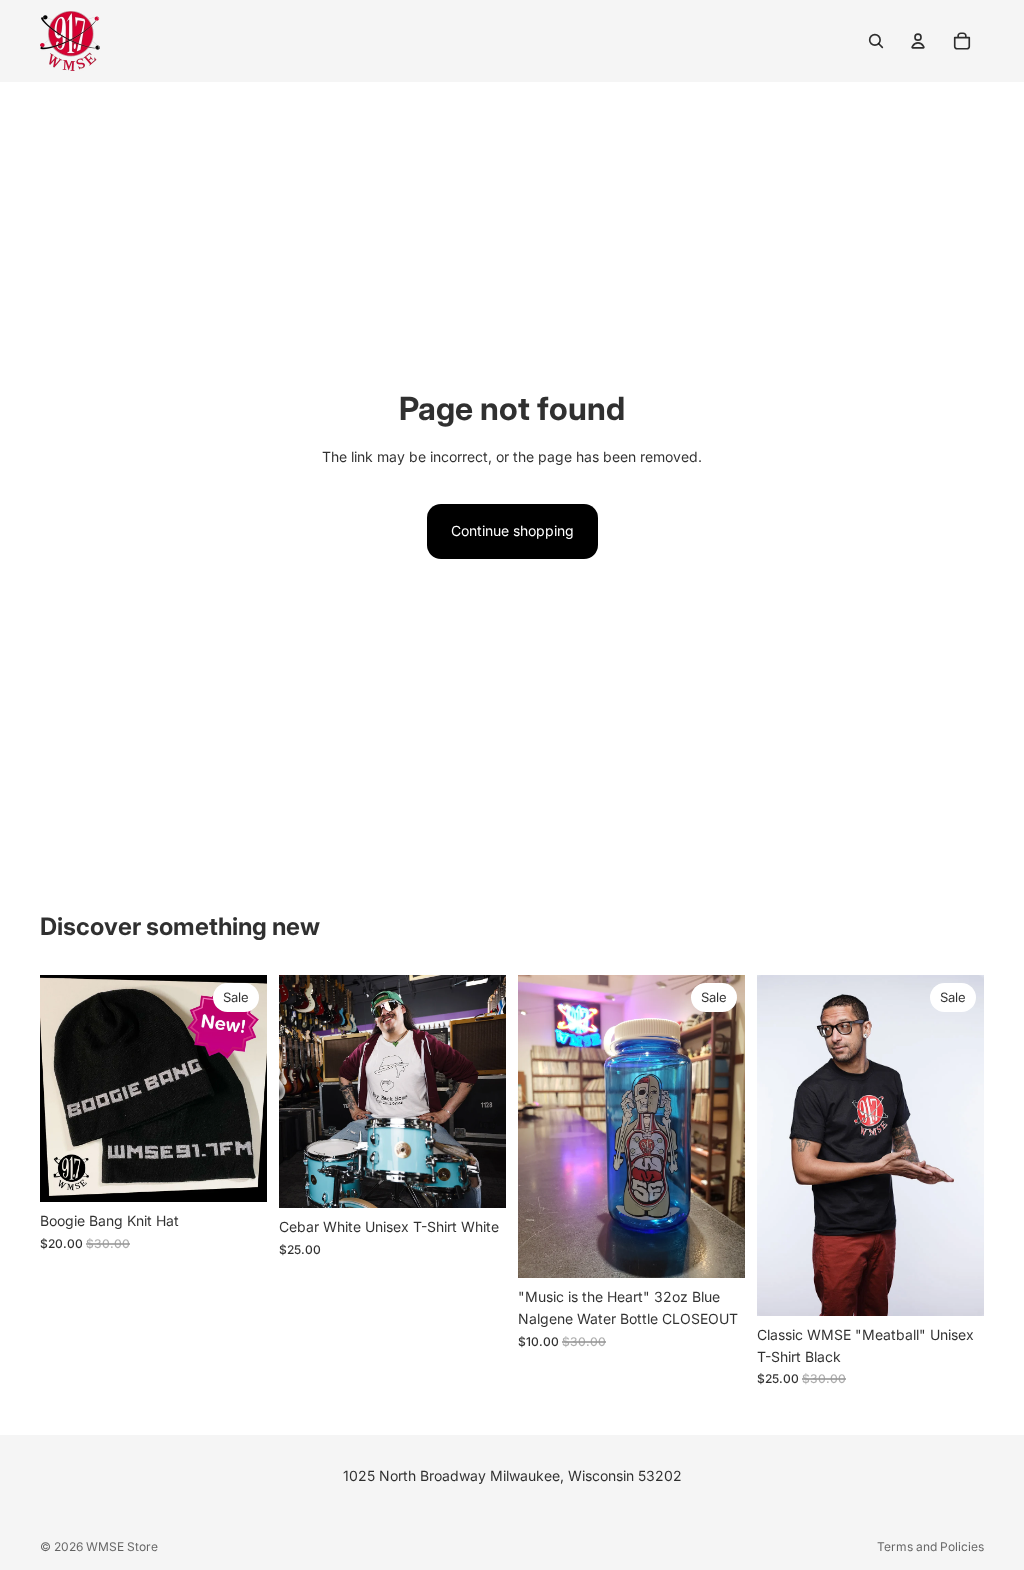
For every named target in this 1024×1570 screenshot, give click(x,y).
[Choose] (475, 1177)
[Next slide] (245, 1089)
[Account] (918, 41)
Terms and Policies (930, 1546)
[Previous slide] (62, 1089)
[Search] (876, 41)
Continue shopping (512, 530)
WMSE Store (122, 1546)
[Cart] (962, 41)
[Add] (236, 1172)
